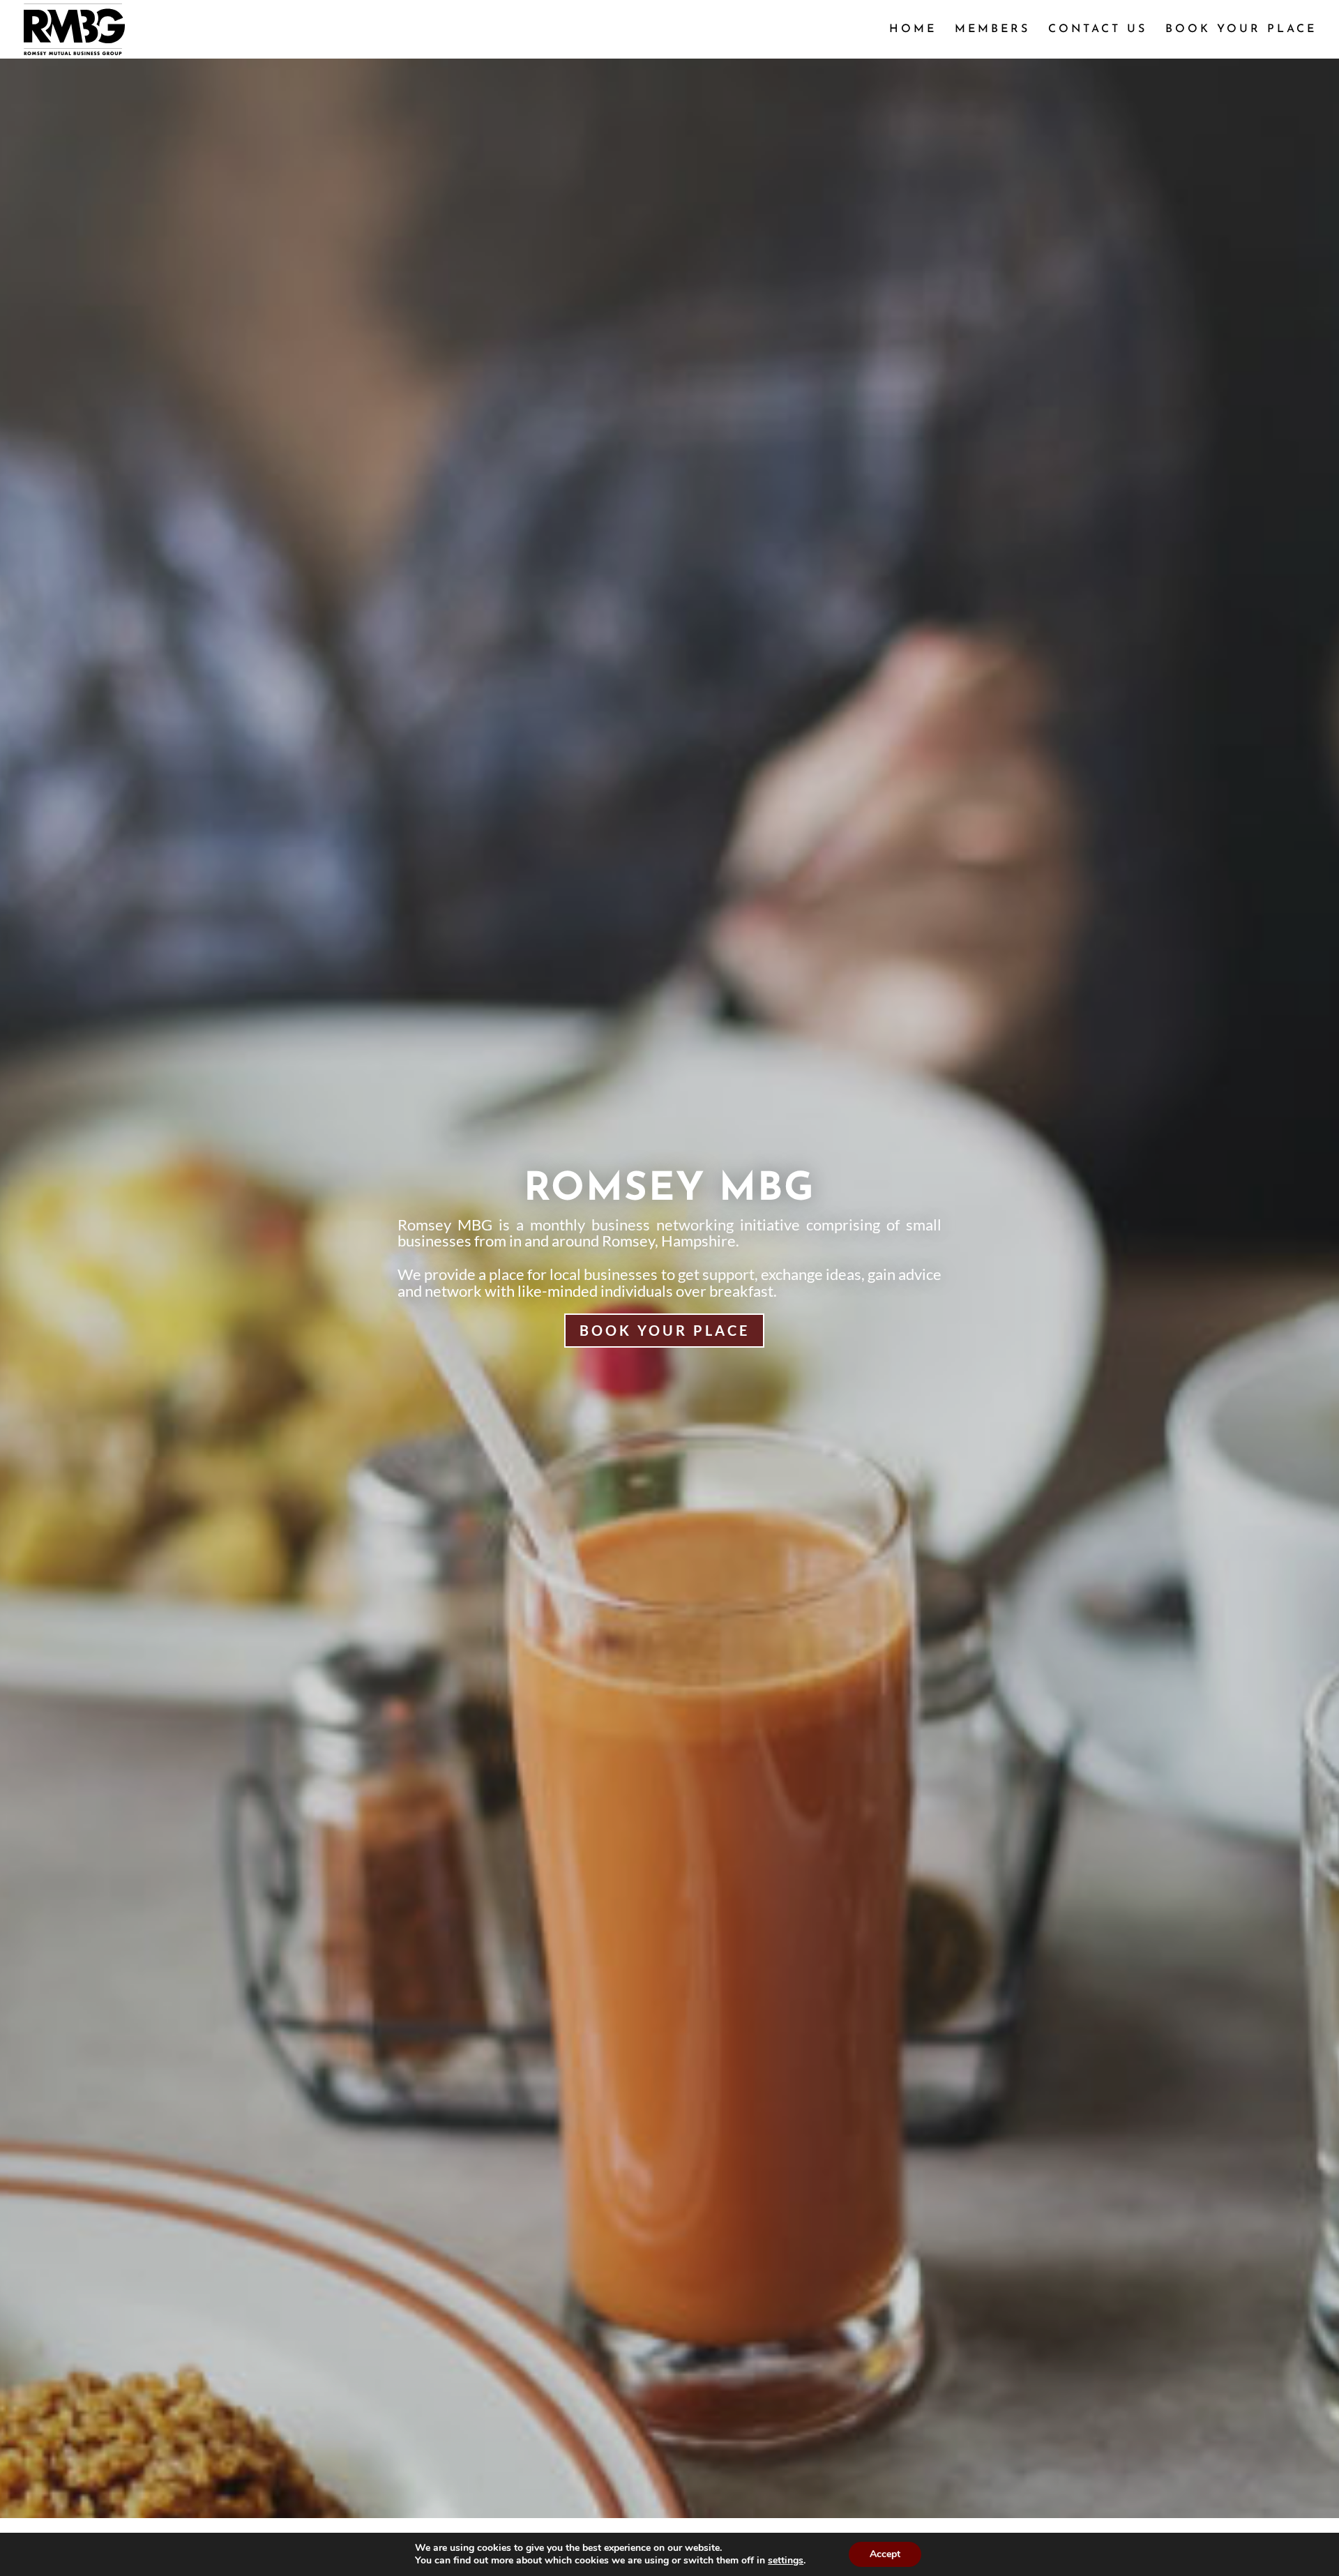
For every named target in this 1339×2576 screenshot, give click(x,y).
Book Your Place (664, 1331)
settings (786, 2561)
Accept (885, 2554)
